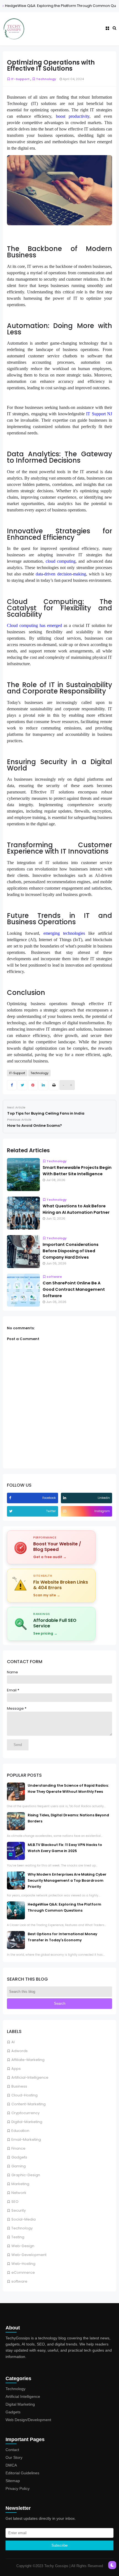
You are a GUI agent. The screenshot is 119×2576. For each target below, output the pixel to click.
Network (19, 2193)
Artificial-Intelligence (30, 2077)
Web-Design (23, 2246)
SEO (15, 2202)
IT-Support (20, 79)
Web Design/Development (28, 2420)
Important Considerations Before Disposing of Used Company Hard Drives (71, 1251)
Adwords (20, 2051)
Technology (22, 2228)
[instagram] (65, 1511)
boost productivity (73, 116)
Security (19, 2210)
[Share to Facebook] (12, 1085)
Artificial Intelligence (23, 2396)
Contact (12, 2450)
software (19, 2281)
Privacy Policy (18, 2488)
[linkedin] (65, 1498)
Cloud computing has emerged (34, 625)
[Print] (54, 1085)
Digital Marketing (20, 2404)
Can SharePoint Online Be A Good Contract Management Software (74, 1289)
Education (20, 2131)
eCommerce (23, 2272)
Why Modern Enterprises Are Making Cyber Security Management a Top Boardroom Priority (67, 1880)
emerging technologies (64, 933)
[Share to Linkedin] (43, 1085)
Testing (18, 2237)
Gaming (19, 2166)
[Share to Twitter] (22, 1085)
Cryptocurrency (25, 2113)
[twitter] (11, 1511)
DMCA (11, 2465)
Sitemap (13, 2481)
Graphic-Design (26, 2175)
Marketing (20, 2184)
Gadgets (19, 2157)
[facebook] (11, 1498)
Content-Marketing (29, 2104)
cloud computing (61, 561)
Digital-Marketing (27, 2122)
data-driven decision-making (61, 574)
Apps (16, 2069)
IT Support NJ (99, 414)
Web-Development (29, 2255)
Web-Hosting (23, 2264)
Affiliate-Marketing (28, 2060)
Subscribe (59, 2545)
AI (13, 2042)
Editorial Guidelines (22, 2473)
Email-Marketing (26, 2140)
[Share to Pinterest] (33, 1085)
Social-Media (24, 2219)
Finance (18, 2148)
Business (19, 2086)
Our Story (14, 2457)
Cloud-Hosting (24, 2095)
